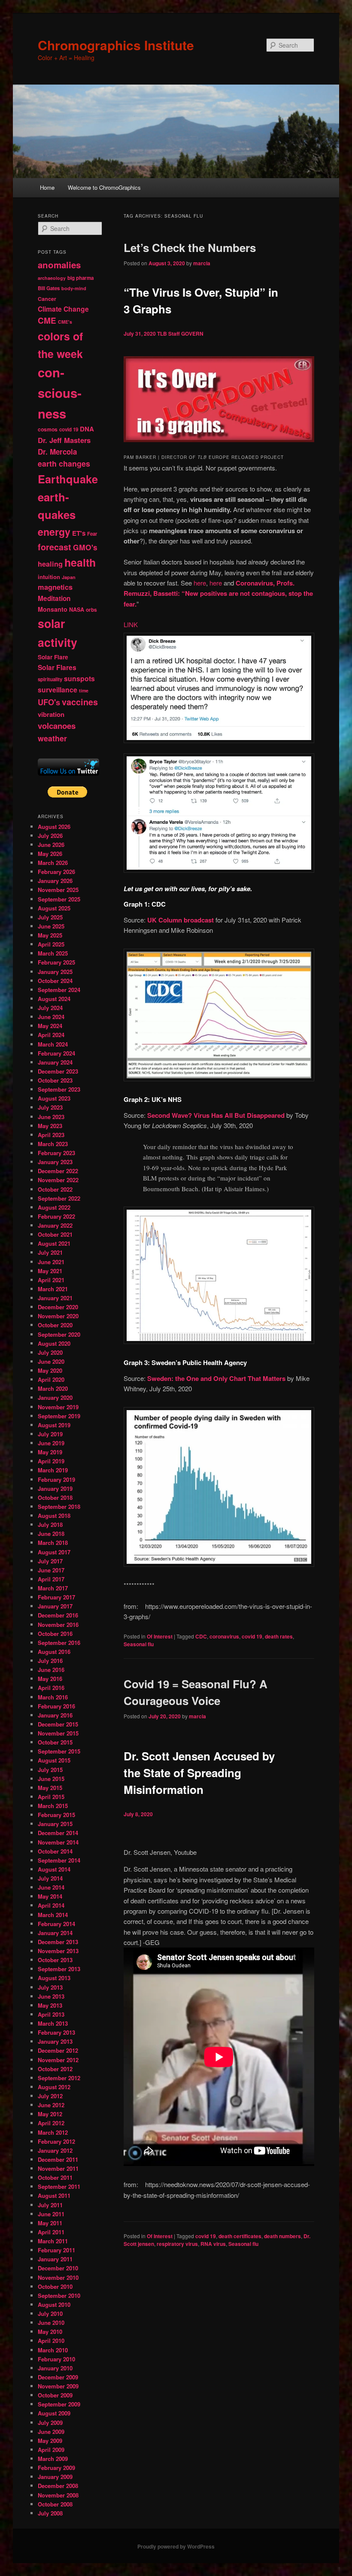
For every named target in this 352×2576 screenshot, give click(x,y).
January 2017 (55, 1606)
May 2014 (50, 1896)
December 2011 (58, 2159)
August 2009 (54, 2413)
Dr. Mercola (57, 452)
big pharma (80, 278)
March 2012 (53, 2132)
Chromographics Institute (116, 45)
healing (50, 564)
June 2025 (51, 926)
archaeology (52, 278)
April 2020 (51, 1379)
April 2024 (51, 1035)
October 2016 (55, 1634)
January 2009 (55, 2477)
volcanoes (57, 726)
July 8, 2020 (138, 1814)
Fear (92, 534)
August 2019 (54, 1425)
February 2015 (56, 1815)
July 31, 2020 (140, 334)
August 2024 (54, 999)
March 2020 (53, 1388)
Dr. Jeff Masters (64, 440)
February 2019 (56, 1479)
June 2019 (51, 1443)
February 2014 (56, 1924)
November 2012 (58, 2060)
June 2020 (51, 1361)
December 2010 (58, 2268)
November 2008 (58, 2495)
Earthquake (68, 479)
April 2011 (51, 2232)
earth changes (64, 463)
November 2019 (58, 1407)
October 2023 (55, 1080)
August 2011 (54, 2195)
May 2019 (50, 1452)
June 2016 (51, 1670)
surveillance (58, 690)
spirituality (50, 679)
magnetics (55, 587)
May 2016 (50, 1679)
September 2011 (59, 2186)
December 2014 (58, 1833)
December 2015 (58, 1724)
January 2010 (55, 2368)
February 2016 (56, 1706)
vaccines (80, 702)
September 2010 (59, 2295)
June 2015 (51, 1779)
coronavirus (224, 1636)
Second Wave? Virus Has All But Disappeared (216, 1115)
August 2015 (54, 1760)
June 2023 (51, 1117)
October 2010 (55, 2286)
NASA (77, 610)
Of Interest (160, 1636)
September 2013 (59, 1969)
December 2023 (58, 1071)
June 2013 (51, 1996)
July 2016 (50, 1661)
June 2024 (51, 1017)
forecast (55, 547)
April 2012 (51, 2123)
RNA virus (213, 2244)
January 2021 (55, 1298)
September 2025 (59, 899)
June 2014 (51, 1887)
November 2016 (58, 1625)
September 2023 (59, 1089)
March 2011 (53, 2241)
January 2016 (55, 1715)
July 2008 (50, 2513)
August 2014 (54, 1869)
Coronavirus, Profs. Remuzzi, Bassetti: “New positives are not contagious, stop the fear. (218, 593)
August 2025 (54, 908)
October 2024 (55, 981)
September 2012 (59, 2078)
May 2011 (50, 2223)
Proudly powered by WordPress (176, 2546)
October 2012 (55, 2069)
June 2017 (51, 1570)
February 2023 (56, 1153)
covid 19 (252, 1636)
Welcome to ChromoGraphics (104, 187)
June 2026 (51, 845)
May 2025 (50, 935)
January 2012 (55, 2150)
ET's (79, 533)
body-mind (74, 288)
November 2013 (58, 1951)
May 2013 (50, 2005)
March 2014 (53, 1915)
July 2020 (50, 1352)
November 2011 (58, 2168)
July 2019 (50, 1434)
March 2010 (53, 2350)
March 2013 (53, 2023)
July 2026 (50, 836)
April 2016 (51, 1688)
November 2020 (58, 1316)
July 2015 (50, 1770)
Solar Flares (57, 667)
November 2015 (58, 1733)
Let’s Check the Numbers (190, 247)
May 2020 (50, 1370)
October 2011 (55, 2177)
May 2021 (50, 1271)
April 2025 (51, 944)
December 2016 (58, 1615)
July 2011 (50, 2205)
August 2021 (54, 1243)
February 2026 (56, 872)
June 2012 (51, 2105)
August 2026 (54, 827)
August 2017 (54, 1552)
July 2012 (50, 2096)
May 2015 (50, 1788)
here (200, 583)
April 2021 (51, 1280)
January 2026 (55, 881)
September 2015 (59, 1751)
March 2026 (53, 863)
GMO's (85, 547)
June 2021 (51, 1262)
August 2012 (54, 2087)
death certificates (240, 2236)
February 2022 (56, 1216)
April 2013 (51, 2014)
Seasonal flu (139, 1644)
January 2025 (55, 972)
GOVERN (192, 334)
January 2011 (55, 2259)
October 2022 (55, 1189)
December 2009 (58, 2377)
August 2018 (54, 1516)
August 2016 (54, 1652)
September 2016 (59, 1643)
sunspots (79, 678)
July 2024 (50, 1008)
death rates (279, 1636)
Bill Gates (49, 288)
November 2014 (58, 1842)
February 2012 (56, 2141)
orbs (91, 610)
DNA (87, 429)
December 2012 (58, 2050)
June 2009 (51, 2432)
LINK (131, 624)
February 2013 (56, 2032)
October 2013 (55, 1960)
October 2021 (55, 1234)
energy (54, 532)
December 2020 (58, 1307)
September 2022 (59, 1198)
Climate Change (63, 309)
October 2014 (55, 1851)
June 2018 (51, 1534)
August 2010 (54, 2304)
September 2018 (59, 1506)
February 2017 (56, 1597)
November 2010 (58, 2277)
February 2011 (56, 2250)
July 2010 (50, 2314)
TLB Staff (168, 334)
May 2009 (50, 2441)
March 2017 (53, 1588)
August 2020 (54, 1343)
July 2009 (50, 2423)
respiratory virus (177, 2244)
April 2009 (51, 2450)
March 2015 (53, 1806)
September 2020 (59, 1334)
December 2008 (58, 2486)
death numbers (282, 2236)
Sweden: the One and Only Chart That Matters (216, 1378)
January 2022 (55, 1225)
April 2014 (51, 1905)
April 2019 (51, 1461)
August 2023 (54, 1098)
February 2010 (56, 2359)
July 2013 (50, 1987)
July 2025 (50, 917)
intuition (49, 577)
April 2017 (51, 1579)
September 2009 (59, 2404)
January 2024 (55, 1062)
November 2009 (58, 2386)
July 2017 (50, 1561)
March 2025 (53, 953)
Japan (69, 577)
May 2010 (50, 2332)
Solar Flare (53, 657)
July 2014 (50, 1878)
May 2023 (50, 1126)
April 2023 (51, 1135)
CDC (201, 1636)
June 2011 (51, 2214)
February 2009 (56, 2468)
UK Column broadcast (181, 920)
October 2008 (55, 2504)
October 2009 (55, 2395)
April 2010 (51, 2341)
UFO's (49, 702)
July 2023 (50, 1107)
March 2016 (53, 1697)
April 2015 (51, 1797)
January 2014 (55, 1933)
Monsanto (53, 609)
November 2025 (58, 890)
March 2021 (53, 1289)
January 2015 (55, 1824)
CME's (65, 322)
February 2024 (56, 1053)
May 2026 (50, 854)
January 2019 (55, 1488)
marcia (202, 263)
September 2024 (59, 990)
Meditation (54, 598)
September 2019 (59, 1416)
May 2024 (50, 1026)
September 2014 (59, 1860)
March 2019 (53, 1470)
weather (52, 738)
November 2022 (58, 1180)
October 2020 (55, 1325)
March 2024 (53, 1044)
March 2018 (53, 1543)
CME (47, 320)
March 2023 (53, 1144)
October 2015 (55, 1742)
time (84, 690)
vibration (51, 714)
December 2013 (58, 1942)
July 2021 (50, 1252)
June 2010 (51, 2323)
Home (47, 187)
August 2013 (54, 1978)
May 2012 (50, 2114)
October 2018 (55, 1497)
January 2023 (55, 1162)
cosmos (48, 429)
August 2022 (54, 1207)
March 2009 (53, 2459)
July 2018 (50, 1525)
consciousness (60, 393)
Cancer (47, 299)
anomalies (59, 265)
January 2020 (55, 1397)
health (80, 562)
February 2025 (56, 962)
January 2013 (55, 2041)
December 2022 (58, 1171)
